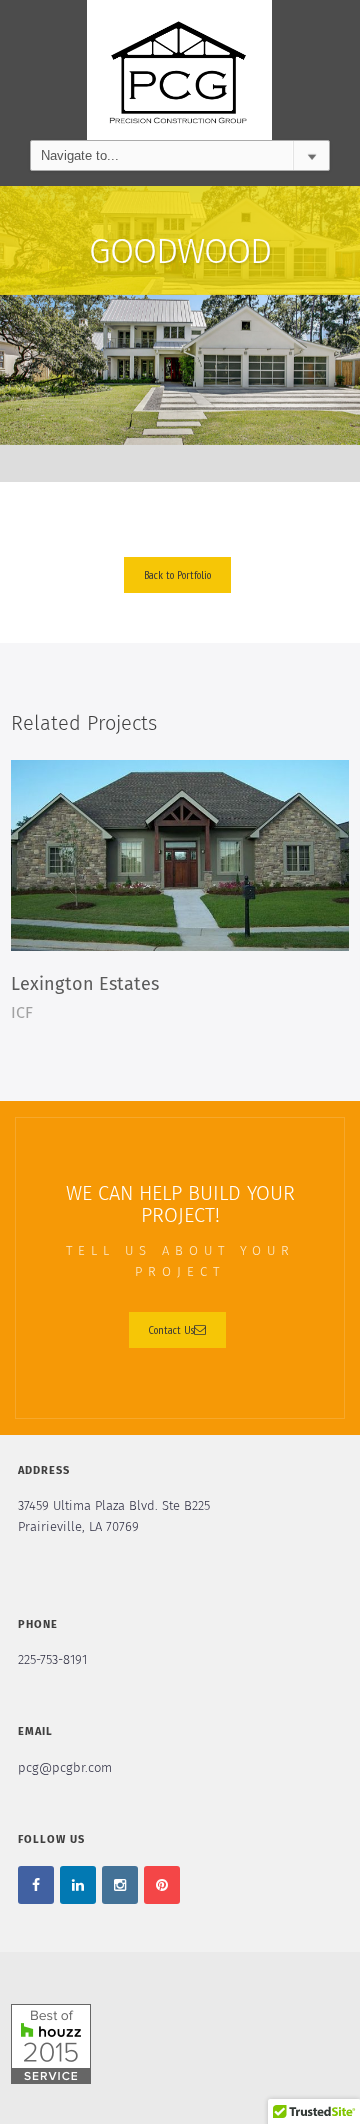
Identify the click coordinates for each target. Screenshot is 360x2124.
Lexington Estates (85, 985)
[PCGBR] (179, 69)
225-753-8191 (52, 1660)
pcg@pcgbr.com (65, 1768)
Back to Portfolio (177, 574)
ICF (22, 1013)
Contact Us (171, 1329)
